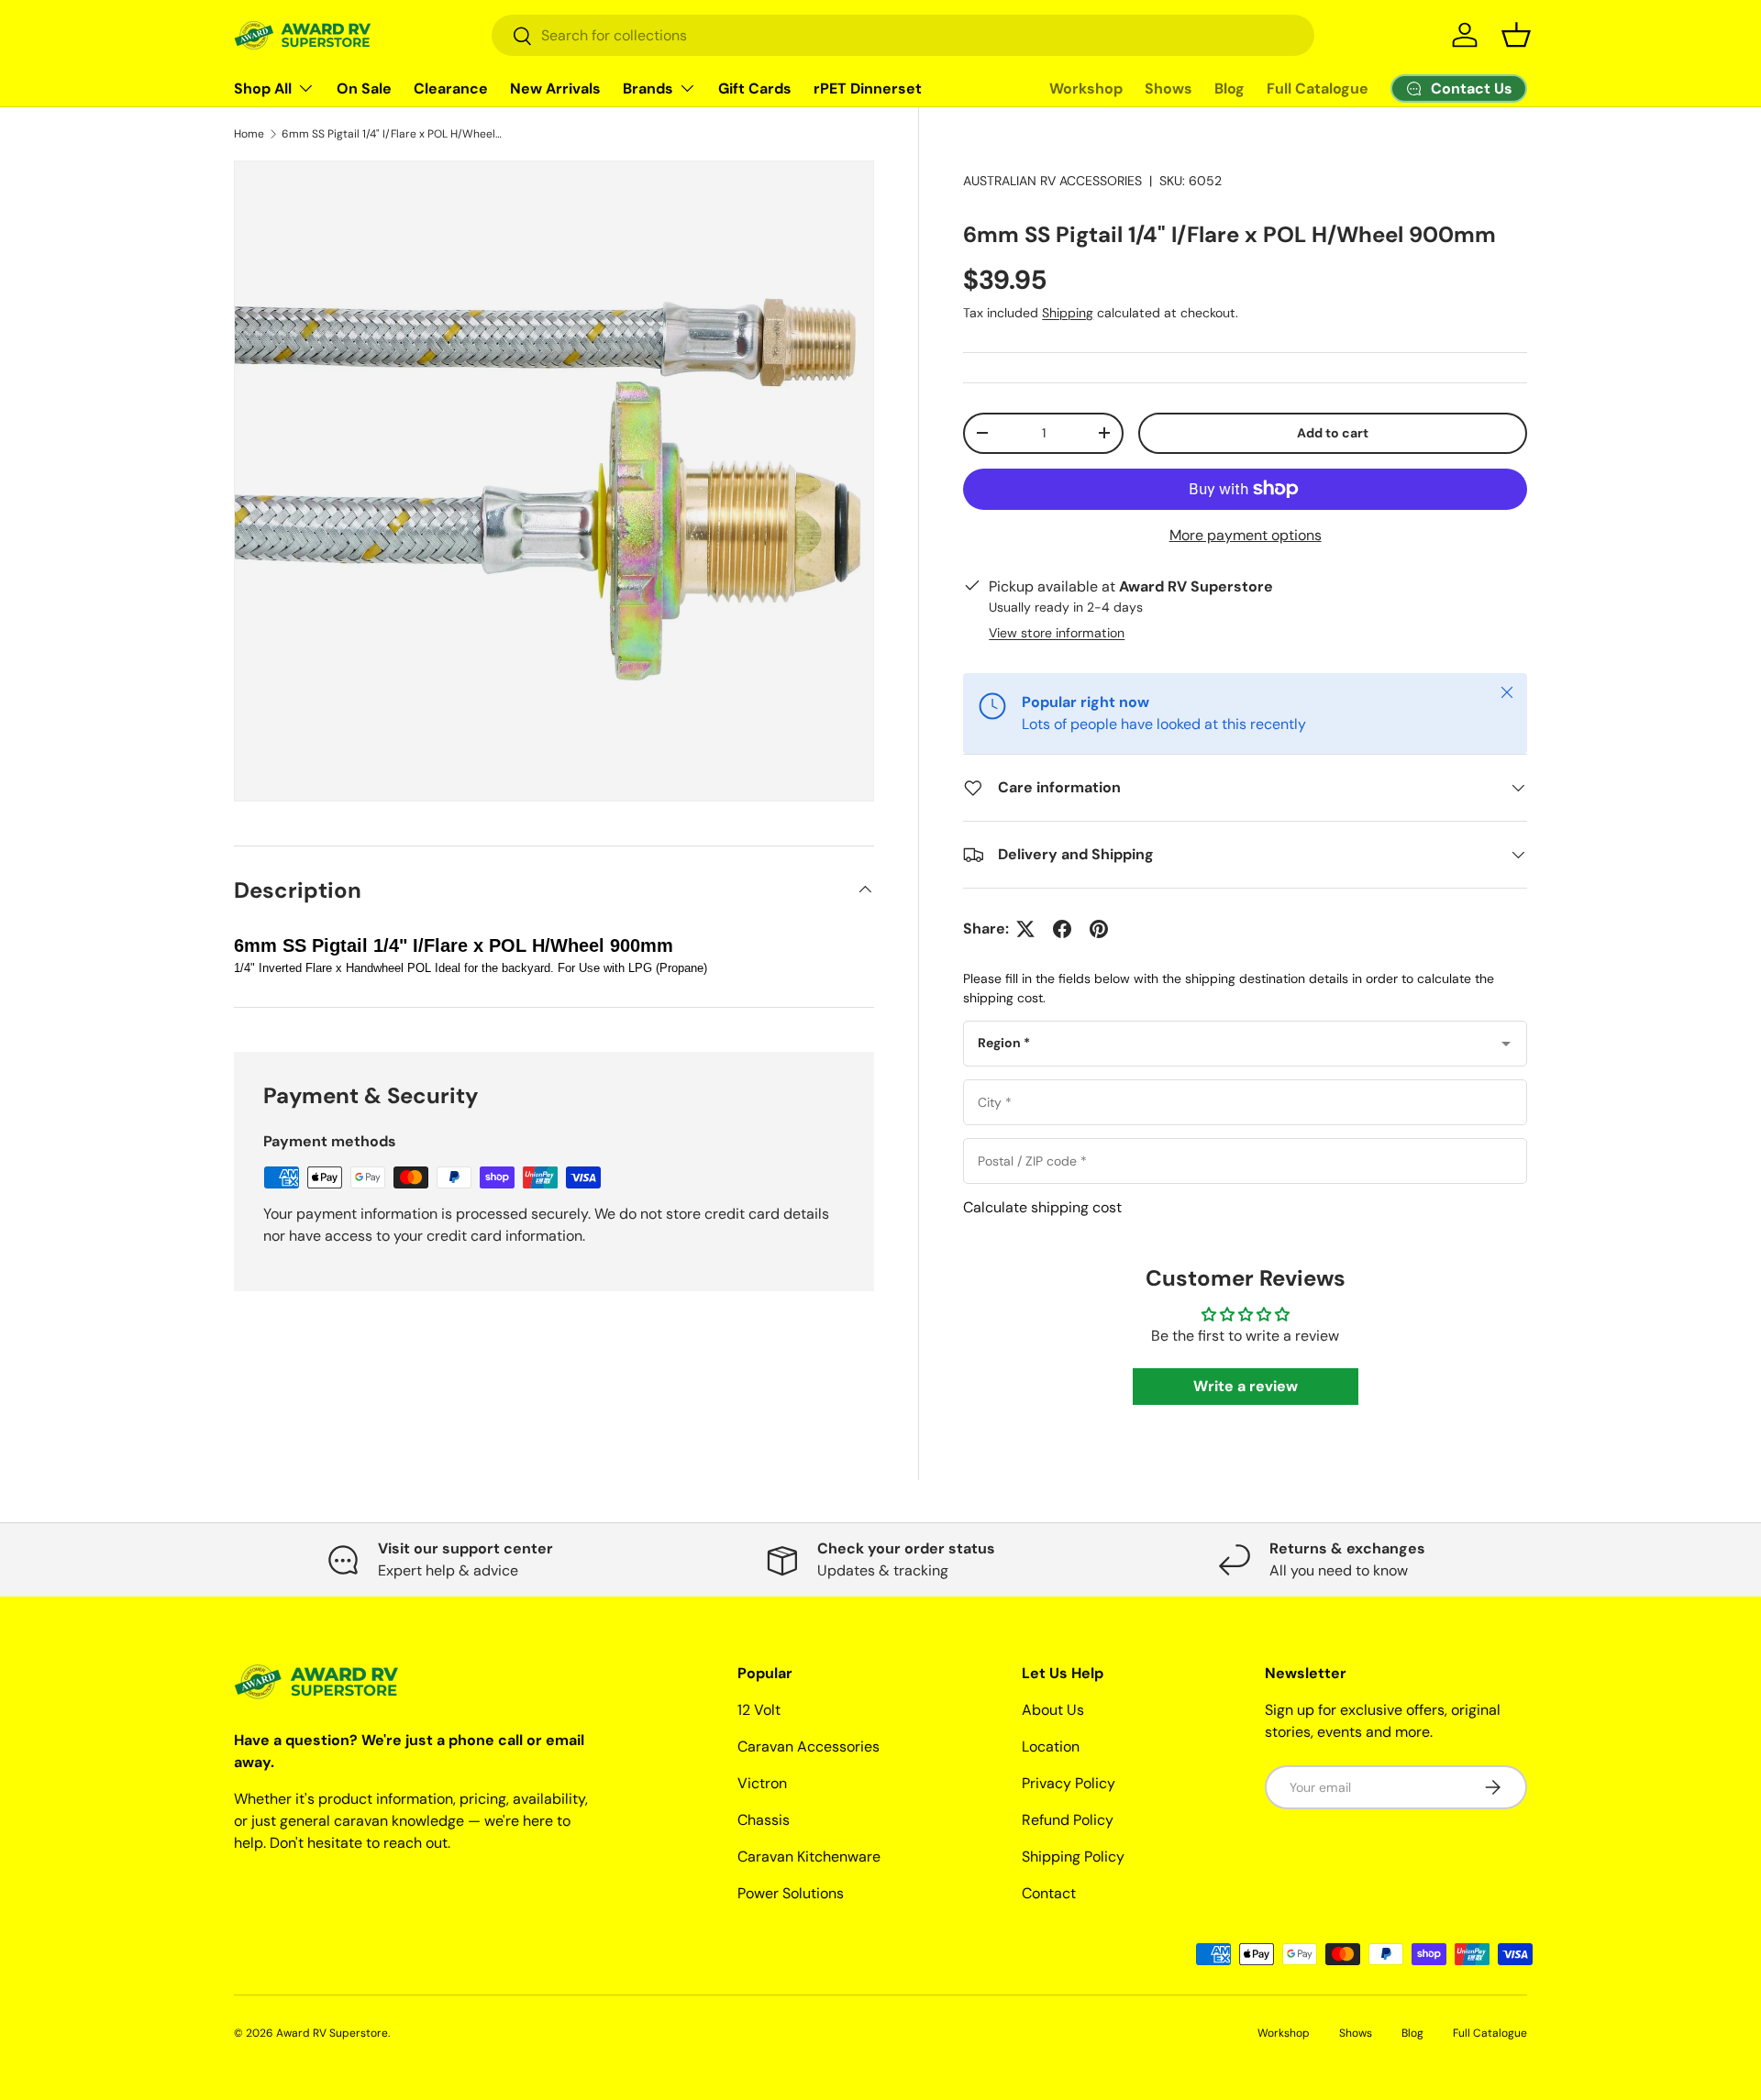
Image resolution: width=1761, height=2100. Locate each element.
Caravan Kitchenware (809, 1857)
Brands (648, 88)
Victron (762, 1783)
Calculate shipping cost (1042, 1207)
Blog (1229, 88)
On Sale (364, 88)
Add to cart (1333, 433)
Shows (1168, 88)
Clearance (451, 88)
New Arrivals (555, 88)
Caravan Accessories (809, 1746)
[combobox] (903, 35)
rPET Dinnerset (868, 88)
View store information (1057, 633)
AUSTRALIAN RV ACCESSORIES (1052, 181)
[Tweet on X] (1025, 929)
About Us (1053, 1710)
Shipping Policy (1073, 1857)
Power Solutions (791, 1893)
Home (249, 134)
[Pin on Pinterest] (1099, 929)
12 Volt (759, 1710)
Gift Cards (755, 88)
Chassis (764, 1820)
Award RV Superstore (332, 2033)
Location (1051, 1746)
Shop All (263, 88)
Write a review (1246, 1386)
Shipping (1068, 313)
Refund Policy (1068, 1820)
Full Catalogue (1318, 88)
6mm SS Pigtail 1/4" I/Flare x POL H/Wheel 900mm (392, 134)
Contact (1049, 1893)
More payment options (1246, 535)
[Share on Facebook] (1062, 929)
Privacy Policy (1069, 1783)
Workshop (1086, 88)
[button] (1516, 35)
